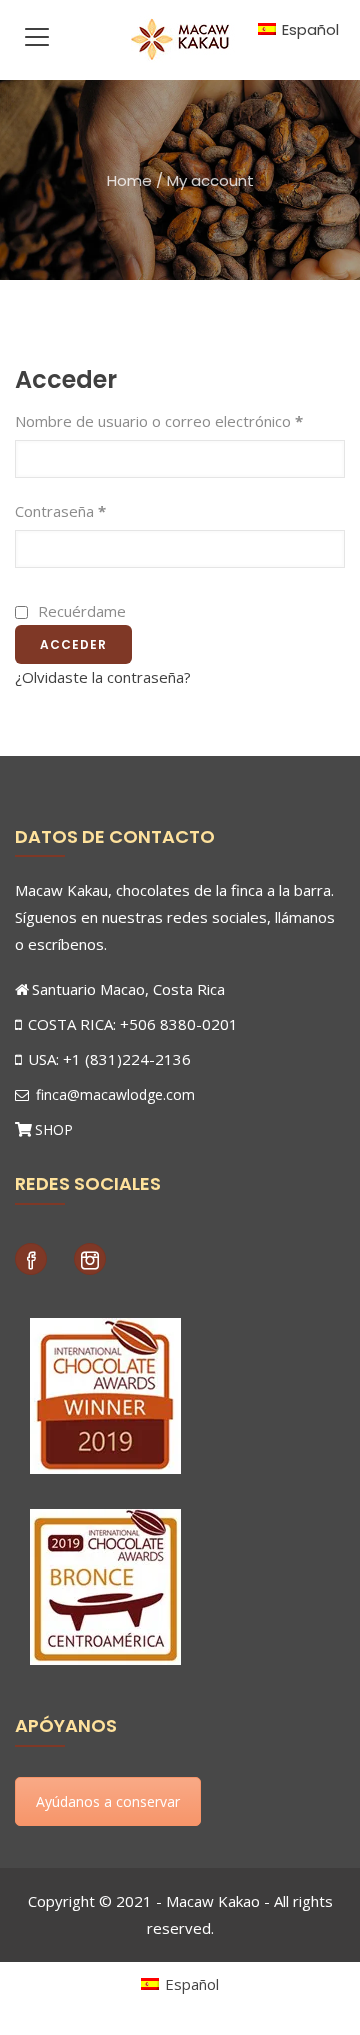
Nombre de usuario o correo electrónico (159, 421)
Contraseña (60, 511)
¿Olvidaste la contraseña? (103, 677)
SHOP (54, 1129)
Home (129, 180)
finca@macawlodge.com (113, 1094)
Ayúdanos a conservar (108, 1801)
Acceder (73, 644)
